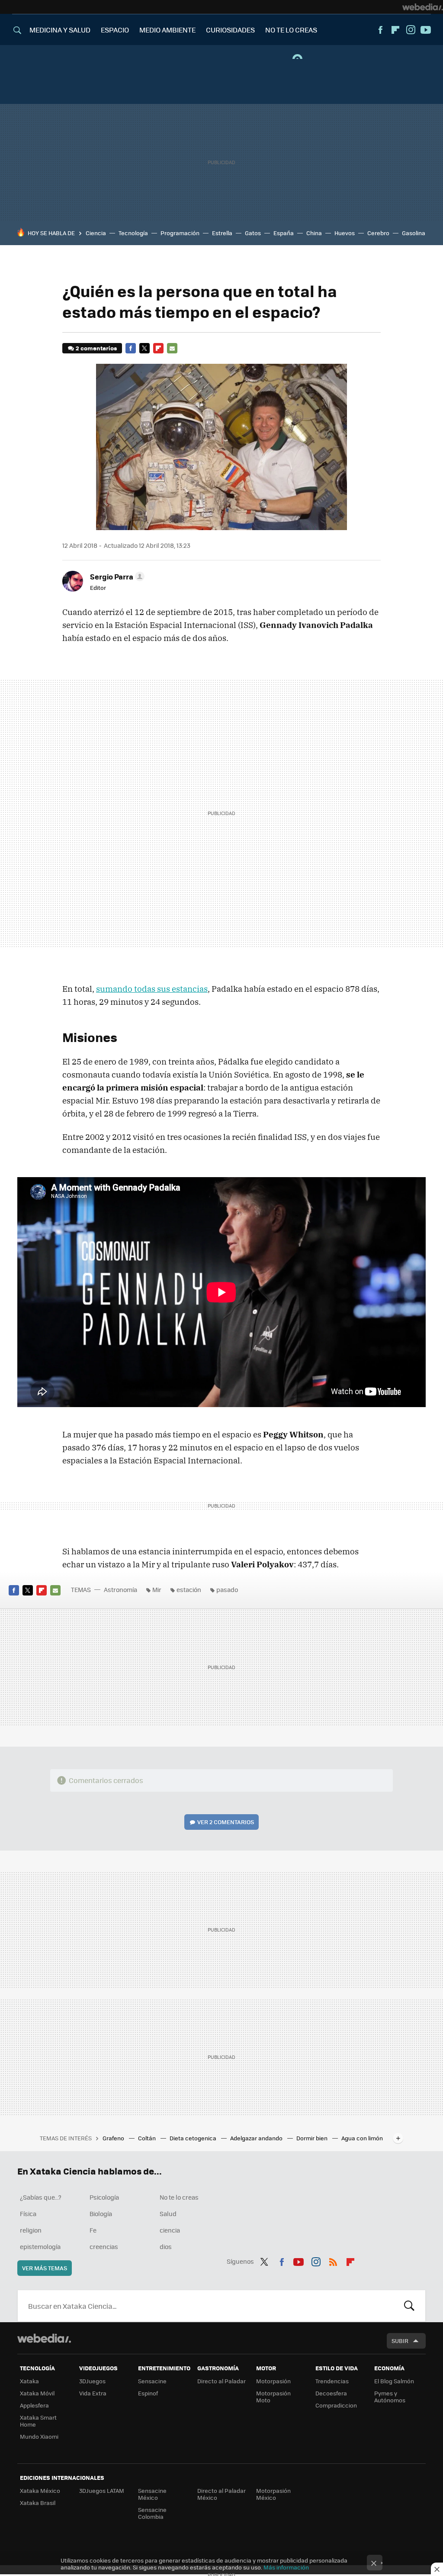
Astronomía (120, 1589)
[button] (116, 576)
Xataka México (40, 2490)
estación (189, 1589)
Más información (286, 2567)
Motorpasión (273, 2381)
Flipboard (395, 30)
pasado (227, 1589)
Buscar (409, 2306)
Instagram (411, 30)
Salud (168, 2214)
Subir (400, 2341)
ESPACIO (115, 30)
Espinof (148, 2393)
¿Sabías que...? (41, 2197)
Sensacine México (152, 2494)
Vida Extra (93, 2393)
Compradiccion (336, 2405)
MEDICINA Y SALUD (60, 30)
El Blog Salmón (394, 2381)
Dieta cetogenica (194, 2138)
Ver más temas (45, 2268)
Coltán (148, 2138)
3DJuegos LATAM (102, 2490)
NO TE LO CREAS (291, 30)
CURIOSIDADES (230, 30)
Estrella (222, 233)
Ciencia (96, 233)
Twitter (144, 348)
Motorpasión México (273, 2494)
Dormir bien (313, 2138)
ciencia (170, 2230)
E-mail (172, 348)
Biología (101, 2214)
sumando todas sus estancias (152, 989)
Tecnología (133, 233)
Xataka (29, 2381)
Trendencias (332, 2381)
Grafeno (114, 2138)
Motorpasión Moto (273, 2396)
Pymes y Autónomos (390, 2396)
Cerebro (378, 233)
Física (28, 2214)
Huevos (345, 233)
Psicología (104, 2197)
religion (31, 2230)
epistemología (40, 2246)
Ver (226, 1822)
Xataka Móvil (37, 2393)
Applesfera (34, 2405)
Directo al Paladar (221, 2381)
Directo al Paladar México (221, 2494)
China (314, 233)
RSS (333, 2260)
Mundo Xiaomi (39, 2436)
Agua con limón (362, 2138)
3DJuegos (92, 2381)
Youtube (426, 30)
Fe (93, 2230)
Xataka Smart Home (38, 2421)
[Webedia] (423, 7)
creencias (104, 2246)
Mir (157, 1589)
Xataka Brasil (38, 2503)
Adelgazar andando (257, 2138)
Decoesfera (331, 2393)
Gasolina (414, 233)
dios (166, 2246)
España (284, 233)
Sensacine (152, 2381)
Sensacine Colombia (152, 2513)
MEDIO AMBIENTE (167, 30)
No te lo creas (179, 2197)
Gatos (253, 233)
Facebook (380, 30)
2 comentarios (96, 348)
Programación (180, 233)
